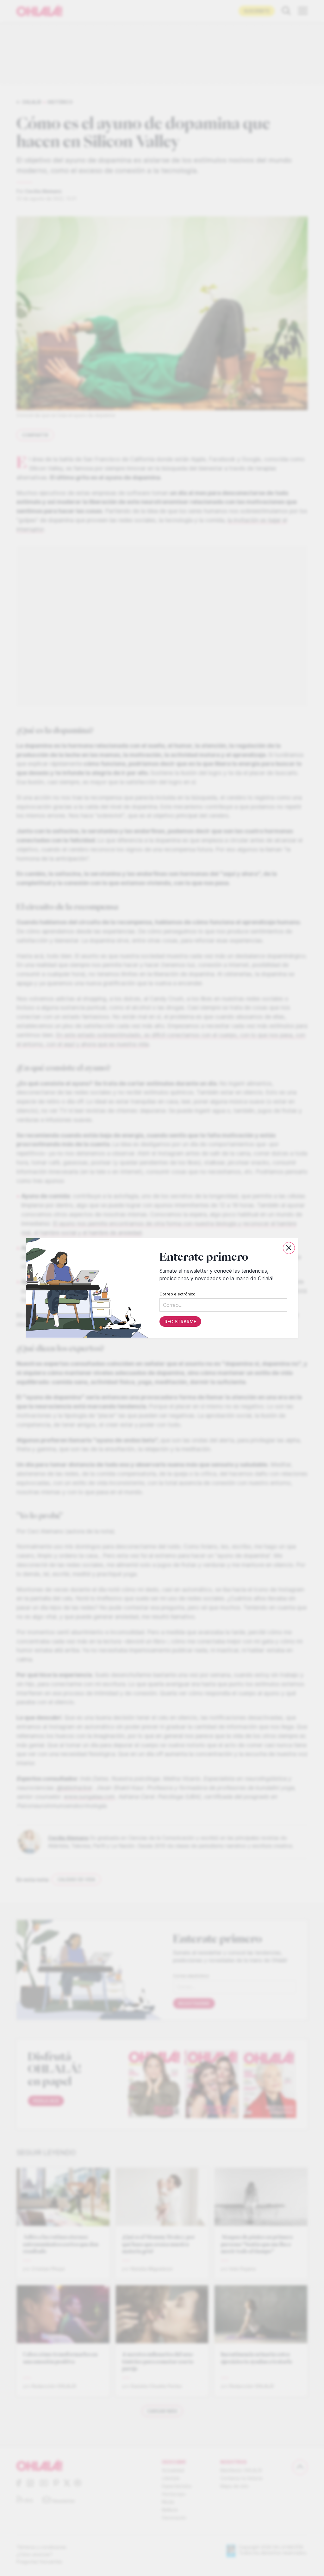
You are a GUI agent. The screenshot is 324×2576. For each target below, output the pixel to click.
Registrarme (180, 1322)
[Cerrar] (289, 1248)
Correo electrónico (178, 1294)
